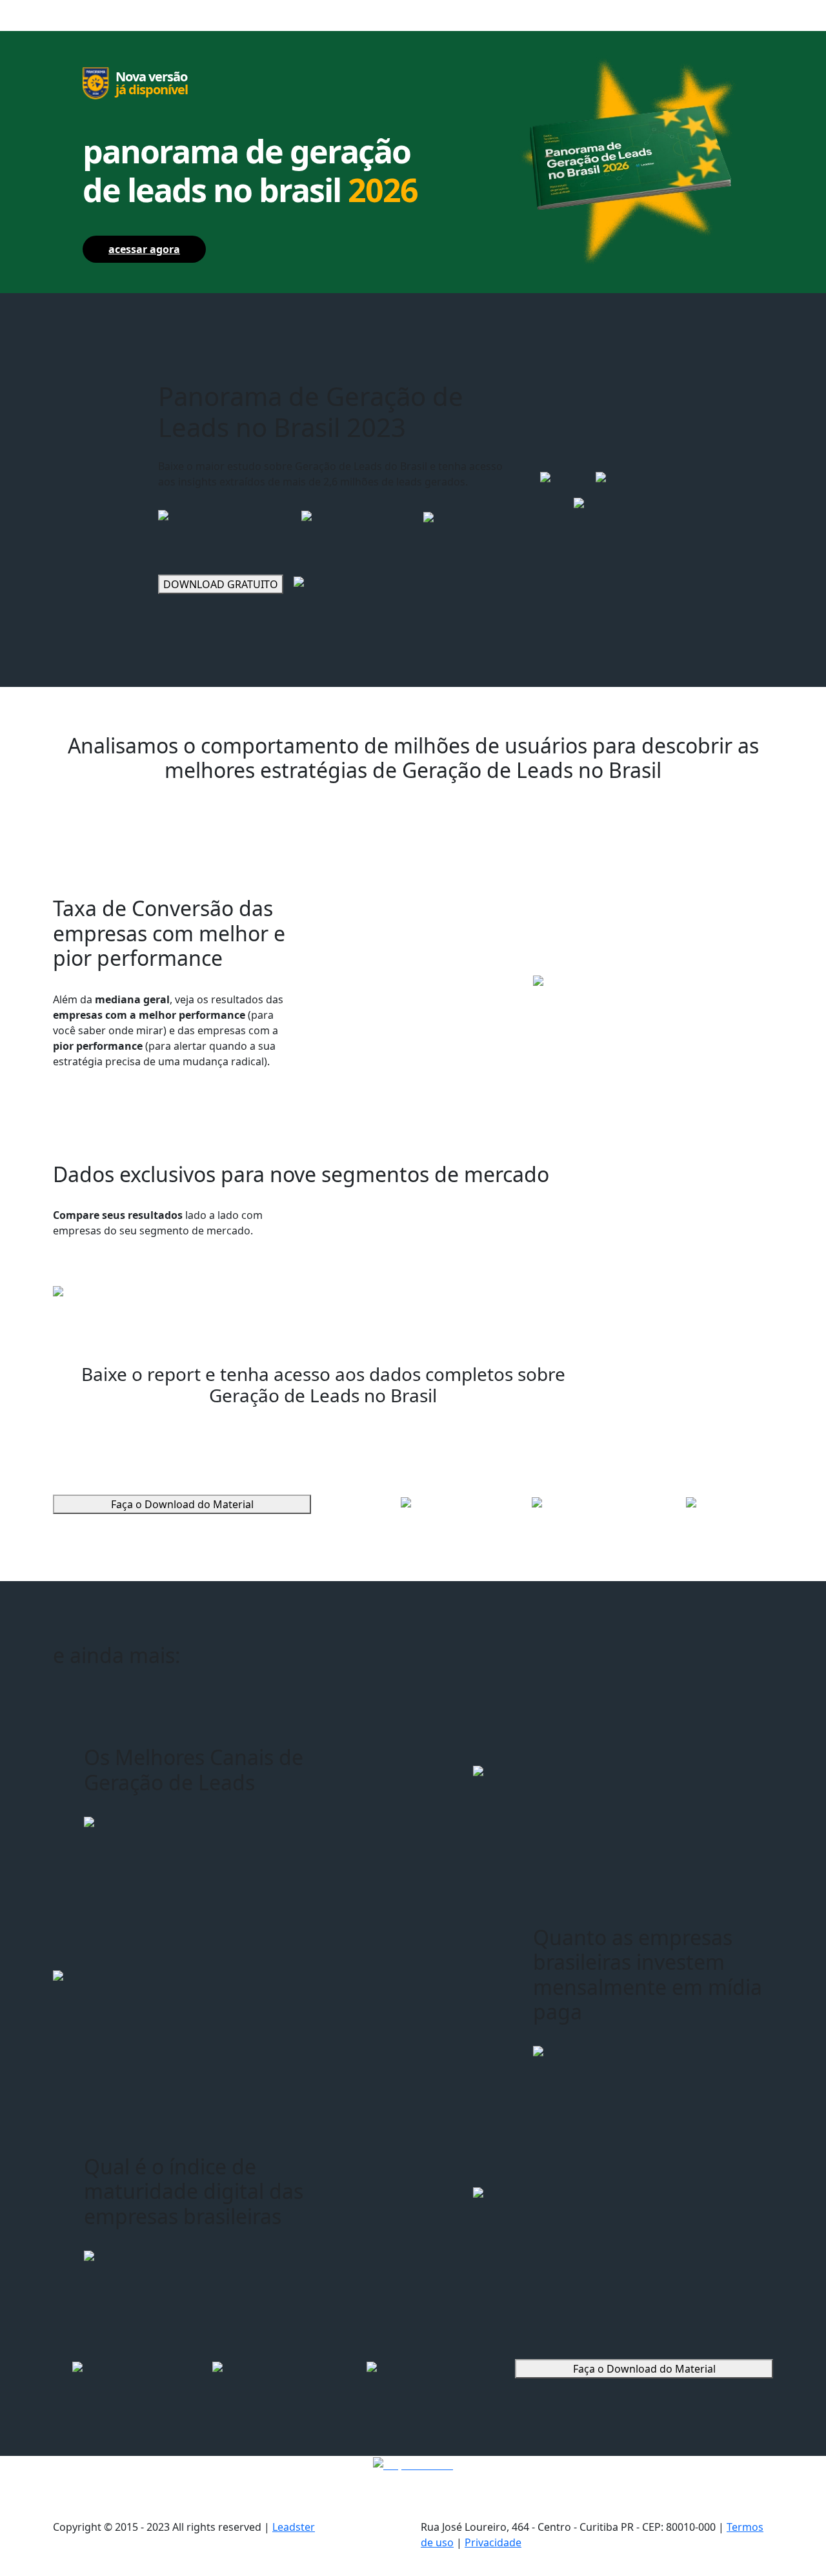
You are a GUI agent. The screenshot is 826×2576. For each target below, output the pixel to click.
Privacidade (493, 2542)
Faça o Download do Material (182, 1504)
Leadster (294, 2527)
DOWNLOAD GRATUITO (221, 584)
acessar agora (144, 249)
